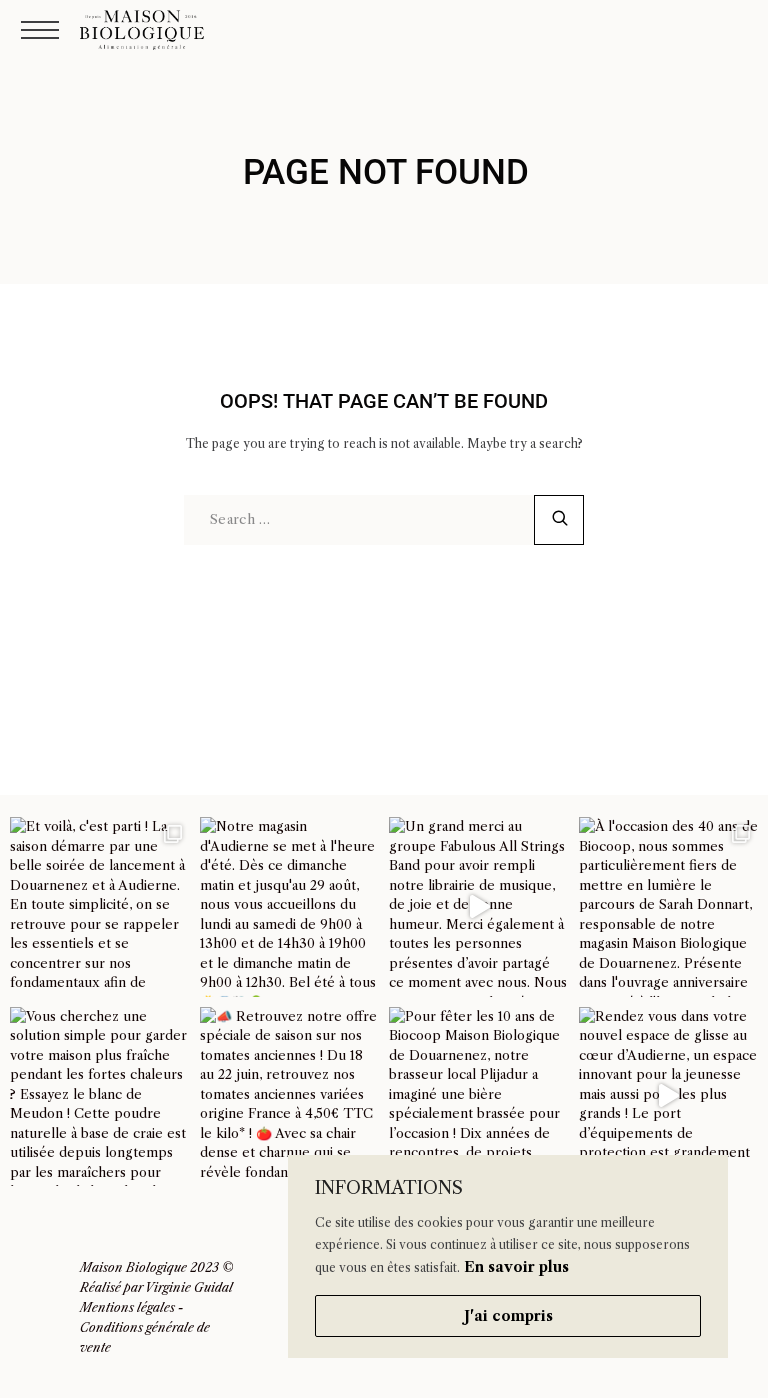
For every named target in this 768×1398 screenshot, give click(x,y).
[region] (508, 1256)
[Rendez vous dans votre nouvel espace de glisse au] (669, 1097)
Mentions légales (127, 1307)
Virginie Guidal (189, 1287)
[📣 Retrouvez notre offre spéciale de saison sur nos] (290, 1097)
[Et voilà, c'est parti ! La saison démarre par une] (100, 907)
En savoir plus (516, 1267)
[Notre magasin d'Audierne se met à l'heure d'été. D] (290, 907)
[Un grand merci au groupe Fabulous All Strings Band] (479, 907)
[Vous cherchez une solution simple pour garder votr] (100, 1097)
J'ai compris (508, 1316)
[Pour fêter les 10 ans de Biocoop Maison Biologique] (479, 1097)
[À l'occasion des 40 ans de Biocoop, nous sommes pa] (669, 907)
